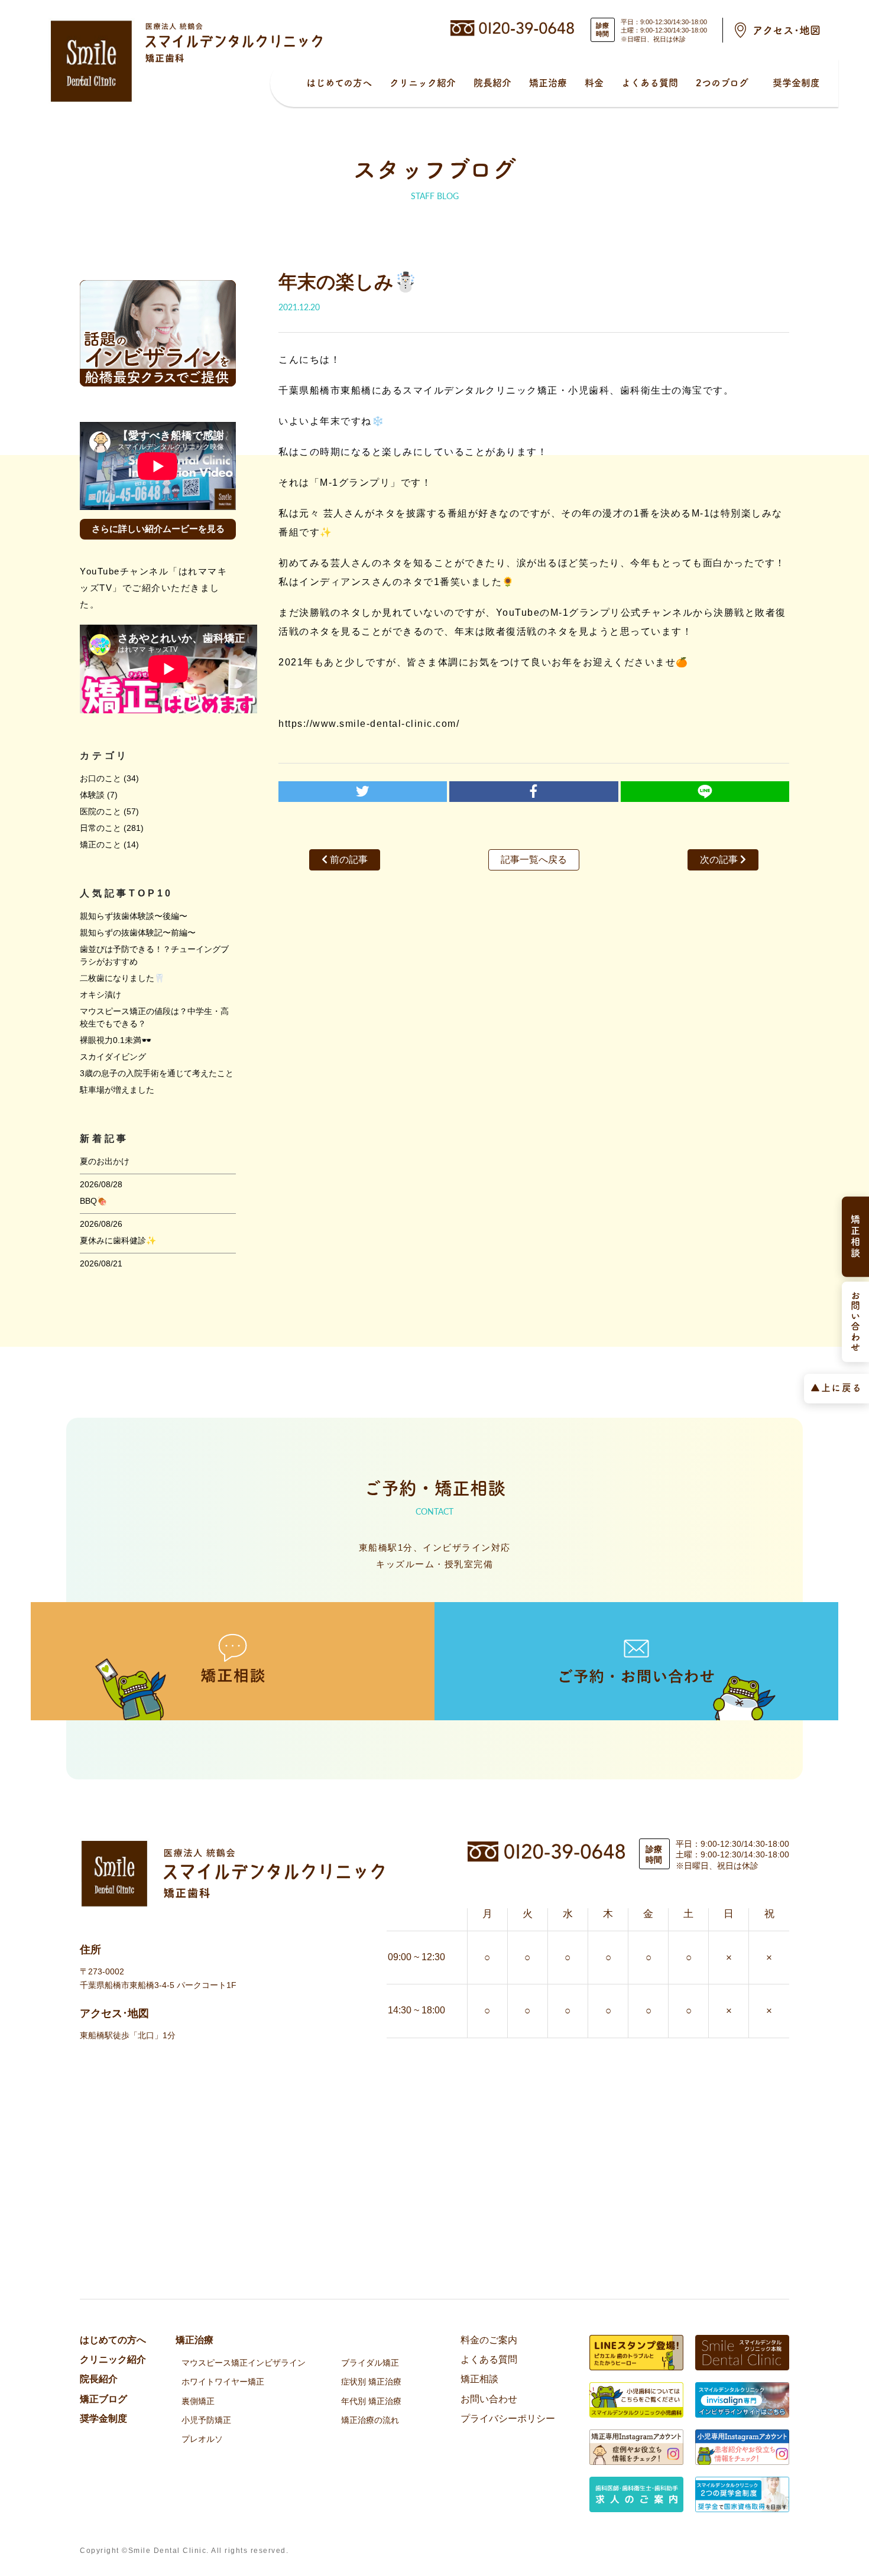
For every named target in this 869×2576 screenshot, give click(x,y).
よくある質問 (650, 83)
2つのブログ (722, 83)
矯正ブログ (103, 2399)
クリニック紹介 (423, 83)
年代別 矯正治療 (371, 2401)
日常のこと (100, 828)
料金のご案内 (489, 2340)
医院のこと (100, 811)
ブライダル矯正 (370, 2363)
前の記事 (348, 860)
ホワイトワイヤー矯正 (223, 2382)
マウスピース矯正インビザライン (244, 2363)
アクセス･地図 (787, 30)
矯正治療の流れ (370, 2420)
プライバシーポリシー (508, 2419)
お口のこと (100, 778)
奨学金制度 (796, 83)
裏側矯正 (198, 2401)
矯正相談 (479, 2379)
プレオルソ (202, 2439)
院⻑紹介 (492, 83)
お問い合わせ (489, 2399)
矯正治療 (548, 83)
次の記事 (720, 860)
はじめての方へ (339, 83)
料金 (594, 83)
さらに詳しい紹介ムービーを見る (158, 529)
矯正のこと (100, 844)
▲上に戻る (836, 1387)
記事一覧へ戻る (534, 860)
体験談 (92, 795)
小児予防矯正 (206, 2420)
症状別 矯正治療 (371, 2382)
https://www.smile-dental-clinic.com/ (369, 724)
